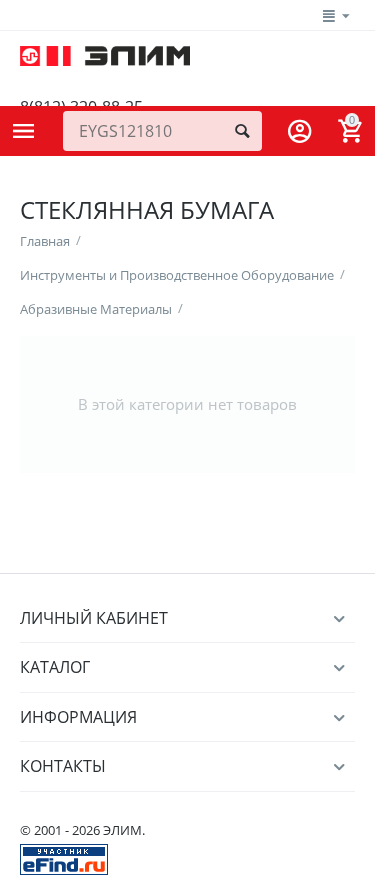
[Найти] (242, 131)
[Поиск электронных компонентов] (64, 858)
